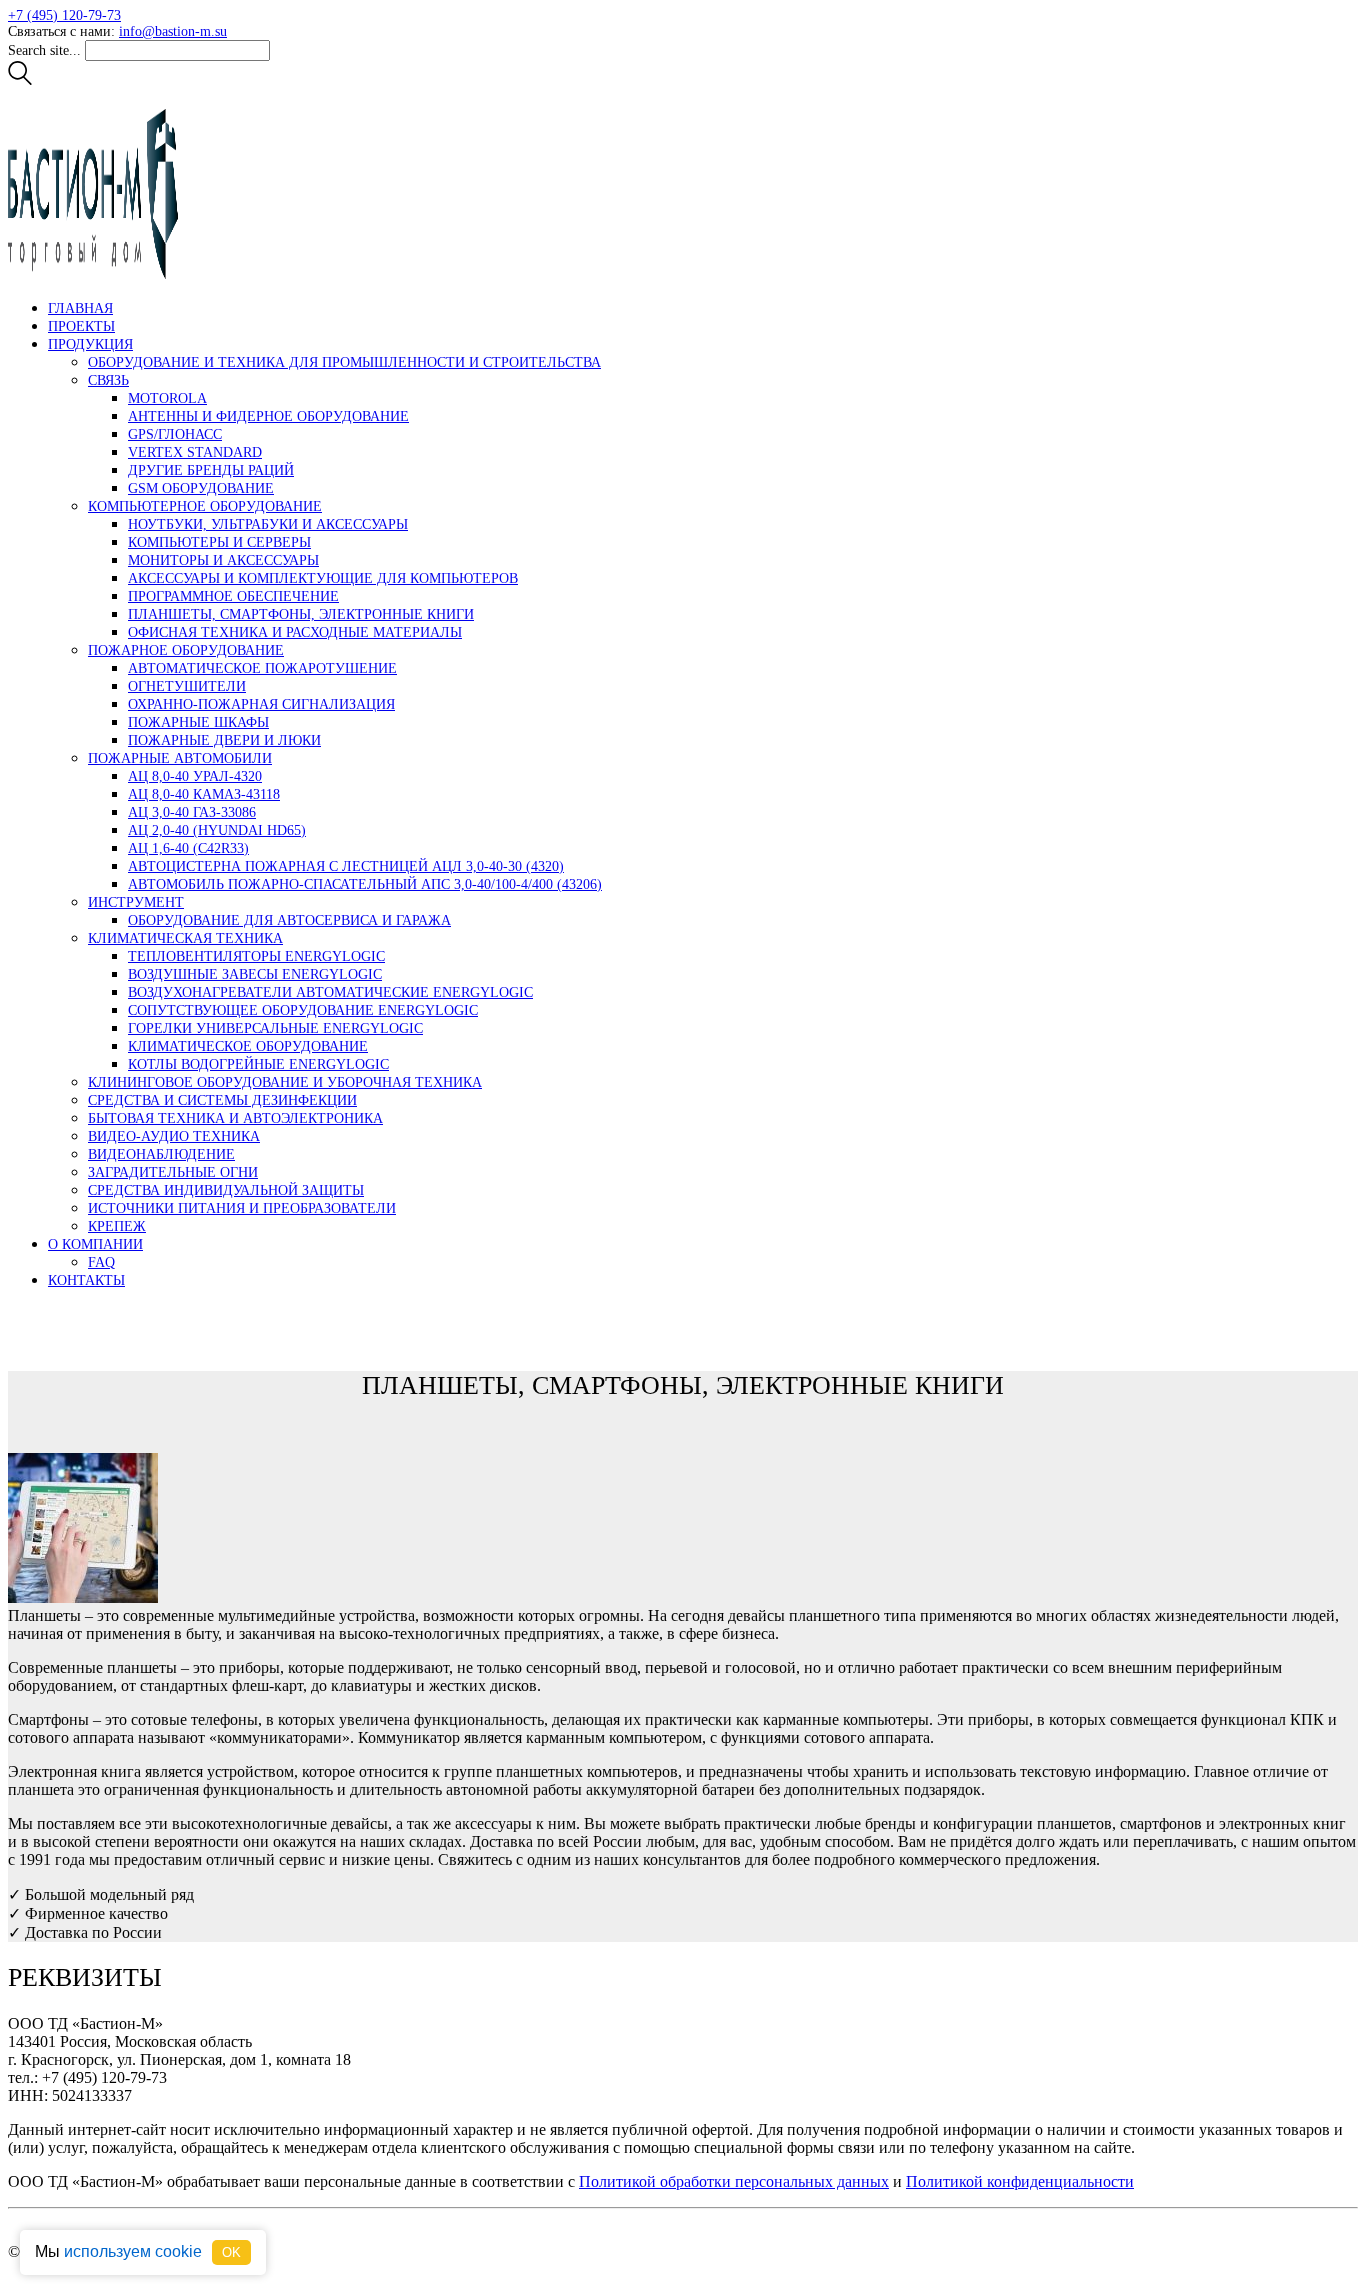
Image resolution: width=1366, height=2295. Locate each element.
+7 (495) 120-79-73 (64, 15)
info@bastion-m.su (173, 31)
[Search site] (20, 80)
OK (231, 2252)
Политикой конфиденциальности (1020, 2181)
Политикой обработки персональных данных (734, 2181)
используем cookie (133, 2251)
